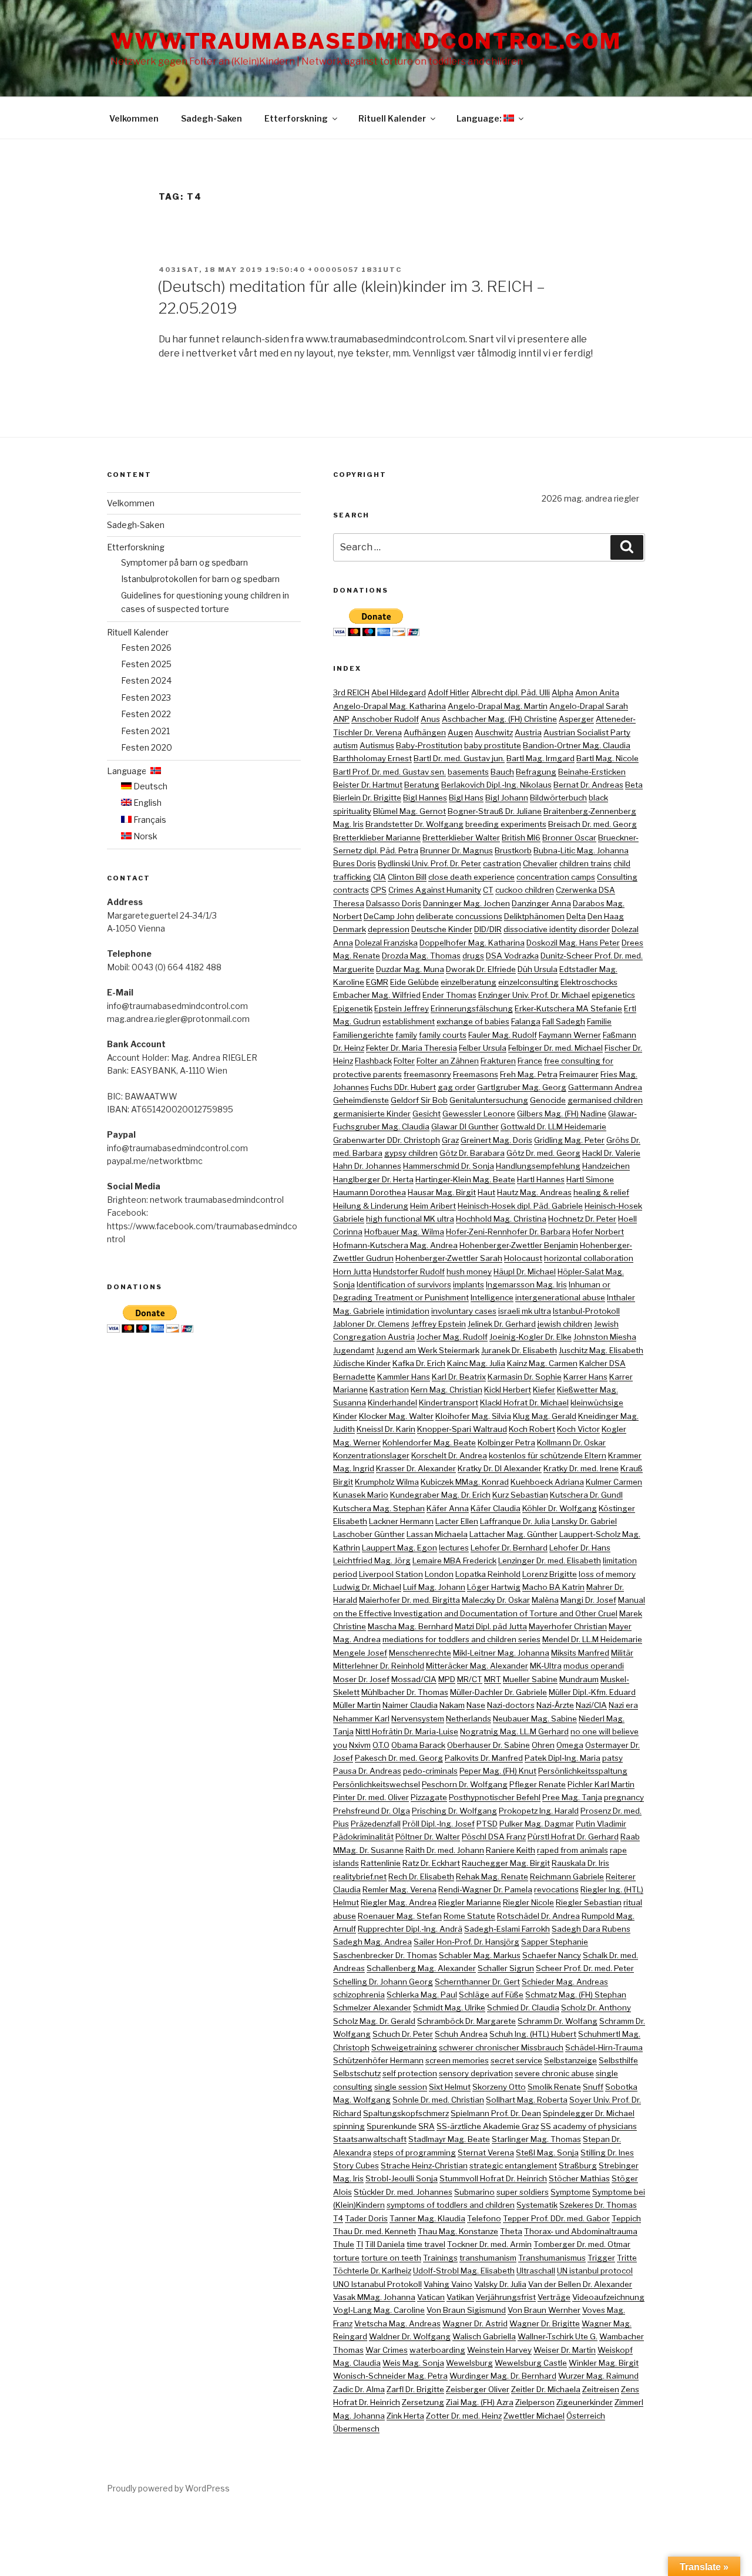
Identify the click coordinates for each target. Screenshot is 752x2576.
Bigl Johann (507, 798)
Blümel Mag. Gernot (409, 811)
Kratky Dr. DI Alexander (500, 1468)
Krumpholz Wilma (387, 1482)
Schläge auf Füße (491, 1995)
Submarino (474, 2192)
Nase (476, 1705)
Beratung (422, 785)
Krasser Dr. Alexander (416, 1468)
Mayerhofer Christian (568, 1626)
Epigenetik (353, 1008)
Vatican (431, 2297)
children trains (585, 863)
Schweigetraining (404, 2047)
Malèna (545, 1600)
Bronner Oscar (569, 838)
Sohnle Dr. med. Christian (438, 2100)
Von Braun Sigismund (466, 2310)
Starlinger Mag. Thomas (536, 2139)
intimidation (408, 1311)
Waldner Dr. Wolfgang (410, 2336)
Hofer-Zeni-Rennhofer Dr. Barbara (508, 1232)
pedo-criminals (430, 1771)
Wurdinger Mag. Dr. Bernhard (503, 2376)
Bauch (502, 772)
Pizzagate (429, 1797)
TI (360, 2244)
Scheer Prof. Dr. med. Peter (585, 1968)
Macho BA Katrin (553, 1587)
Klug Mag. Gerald (545, 1416)
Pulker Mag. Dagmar (537, 1824)
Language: (480, 118)
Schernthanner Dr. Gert (477, 1982)
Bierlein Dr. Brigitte (367, 798)
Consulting (617, 877)
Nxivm (360, 1745)
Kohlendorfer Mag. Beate (429, 1442)
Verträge (554, 2297)
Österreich (586, 2416)
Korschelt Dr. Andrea (449, 1455)
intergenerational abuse (560, 1297)
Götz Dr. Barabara (472, 1153)
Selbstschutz (357, 2073)
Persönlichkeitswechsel (377, 1784)
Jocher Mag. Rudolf (452, 1337)
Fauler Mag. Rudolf (503, 1035)
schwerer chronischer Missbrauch (501, 2047)
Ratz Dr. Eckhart (431, 1863)
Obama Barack (418, 1745)
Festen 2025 (146, 664)
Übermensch (356, 2429)
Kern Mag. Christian (446, 1390)
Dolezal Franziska (386, 943)
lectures (454, 1548)
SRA (427, 2126)
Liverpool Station (391, 1574)
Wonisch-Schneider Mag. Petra (390, 2376)
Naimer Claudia (410, 1705)
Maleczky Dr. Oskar (496, 1600)
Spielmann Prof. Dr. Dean (496, 2113)
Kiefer (544, 1390)
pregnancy (624, 1797)
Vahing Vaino (448, 2284)
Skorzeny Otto (499, 2087)
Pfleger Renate (538, 1784)
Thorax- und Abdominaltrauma (581, 2231)
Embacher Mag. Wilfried (377, 995)
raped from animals (573, 1850)
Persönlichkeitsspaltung (583, 1771)
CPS (379, 890)
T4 (338, 2218)
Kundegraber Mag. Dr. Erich (440, 1495)
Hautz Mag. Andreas (534, 1192)
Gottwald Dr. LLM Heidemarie (553, 1126)
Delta (576, 916)
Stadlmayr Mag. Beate (449, 2139)
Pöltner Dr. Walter (428, 1837)
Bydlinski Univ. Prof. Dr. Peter (429, 863)
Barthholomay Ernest (372, 758)
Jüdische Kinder (362, 1363)
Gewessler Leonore (479, 1114)
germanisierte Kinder (372, 1114)
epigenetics (613, 995)
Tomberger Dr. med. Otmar (582, 2244)
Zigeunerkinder (585, 2402)
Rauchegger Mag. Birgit (506, 1863)
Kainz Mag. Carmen (542, 1363)
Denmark (350, 929)
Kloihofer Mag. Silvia (473, 1416)
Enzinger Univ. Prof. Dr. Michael (534, 995)
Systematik (537, 2205)
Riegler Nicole (528, 1902)
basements (468, 772)
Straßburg (578, 2165)
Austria (528, 732)
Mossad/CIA (414, 1679)
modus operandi (594, 1666)
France (530, 1061)
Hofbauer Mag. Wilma (404, 1232)
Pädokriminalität (363, 1837)
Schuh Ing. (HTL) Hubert (533, 2034)
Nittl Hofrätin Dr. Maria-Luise (407, 1731)
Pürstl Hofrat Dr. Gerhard (573, 1837)
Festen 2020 (147, 747)
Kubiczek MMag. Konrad (465, 1482)
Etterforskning (296, 118)
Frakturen (498, 1061)
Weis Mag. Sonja (413, 2363)
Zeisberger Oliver (478, 2389)
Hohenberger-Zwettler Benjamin (519, 1245)
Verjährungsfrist (506, 2297)
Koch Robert (532, 1429)
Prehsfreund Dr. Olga (372, 1811)
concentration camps (556, 877)
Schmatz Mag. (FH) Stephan (576, 1995)
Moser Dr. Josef (361, 1679)
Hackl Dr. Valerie (611, 1153)
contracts (351, 890)
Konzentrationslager (371, 1455)
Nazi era (623, 1705)
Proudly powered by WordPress (168, 2488)
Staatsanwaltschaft (370, 2139)
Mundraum (579, 1679)
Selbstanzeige (570, 2060)
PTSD (487, 1824)
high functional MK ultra (410, 1219)
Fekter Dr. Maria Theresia (412, 1048)
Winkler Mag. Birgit (604, 2363)
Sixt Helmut (450, 2087)
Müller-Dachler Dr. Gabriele (498, 1692)
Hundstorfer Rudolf (409, 1272)
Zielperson (535, 2402)
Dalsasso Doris (394, 903)
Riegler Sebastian (589, 1902)
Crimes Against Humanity (435, 890)
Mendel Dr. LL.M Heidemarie (592, 1639)
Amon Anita (597, 692)
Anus (430, 719)
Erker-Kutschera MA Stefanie (568, 1008)
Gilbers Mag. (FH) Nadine (562, 1114)
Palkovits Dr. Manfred (484, 1758)
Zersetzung (423, 2402)
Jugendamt (354, 1350)
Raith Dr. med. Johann (445, 1850)
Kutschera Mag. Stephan (379, 1508)
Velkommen (134, 118)
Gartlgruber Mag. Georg (522, 1087)
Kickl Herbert (508, 1390)
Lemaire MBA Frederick (454, 1561)
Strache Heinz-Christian (424, 2165)
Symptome (570, 2192)
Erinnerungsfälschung (472, 1008)
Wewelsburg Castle (531, 2363)
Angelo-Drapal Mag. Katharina (390, 706)
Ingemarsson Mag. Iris (526, 1284)
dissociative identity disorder (557, 929)
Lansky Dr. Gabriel (584, 1521)
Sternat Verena (486, 2153)
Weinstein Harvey (499, 2350)
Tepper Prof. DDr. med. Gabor (556, 2218)
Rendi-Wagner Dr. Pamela (485, 1889)
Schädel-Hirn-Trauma (604, 2047)
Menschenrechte (420, 1653)
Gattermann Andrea (605, 1087)
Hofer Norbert (598, 1232)
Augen (460, 732)
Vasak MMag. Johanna (374, 2297)
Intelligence (492, 1297)
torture (346, 2258)
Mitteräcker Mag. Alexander (477, 1666)
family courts (443, 1035)
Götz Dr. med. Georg (543, 1153)
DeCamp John (389, 916)
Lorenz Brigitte (550, 1574)
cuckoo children (525, 890)
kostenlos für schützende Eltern (548, 1455)
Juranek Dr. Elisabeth (519, 1350)
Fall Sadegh (564, 1021)
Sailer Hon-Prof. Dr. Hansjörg (466, 1942)
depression (389, 929)
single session (401, 2087)
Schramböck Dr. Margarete (466, 2021)
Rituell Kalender (392, 118)
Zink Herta (405, 2416)
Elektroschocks (589, 982)
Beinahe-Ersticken (592, 772)
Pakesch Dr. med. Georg (399, 1758)
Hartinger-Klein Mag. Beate (465, 1179)
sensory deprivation (476, 2073)
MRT (493, 1679)
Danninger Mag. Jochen (466, 903)
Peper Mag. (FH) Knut (498, 1771)
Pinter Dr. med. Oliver (371, 1797)
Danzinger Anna (541, 903)
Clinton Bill (407, 877)
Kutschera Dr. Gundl (586, 1495)
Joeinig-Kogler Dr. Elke (531, 1337)
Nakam (452, 1705)
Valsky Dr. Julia (500, 2284)
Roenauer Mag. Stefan (400, 1916)
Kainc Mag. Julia (476, 1363)
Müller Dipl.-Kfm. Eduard (592, 1692)
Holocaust (523, 1258)
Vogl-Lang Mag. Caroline (379, 2310)
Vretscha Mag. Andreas (397, 2323)
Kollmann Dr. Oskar (571, 1442)
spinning (349, 2126)
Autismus (377, 745)
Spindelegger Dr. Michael (589, 2113)
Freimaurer (579, 1074)
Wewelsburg (469, 2363)
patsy (612, 1758)
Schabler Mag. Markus (480, 1955)
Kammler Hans (404, 1377)
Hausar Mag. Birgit (442, 1192)
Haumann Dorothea (370, 1192)
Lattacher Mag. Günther (513, 1534)
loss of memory (607, 1574)
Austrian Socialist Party (587, 732)
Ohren (543, 1745)
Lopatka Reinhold (488, 1574)
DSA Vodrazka (512, 956)
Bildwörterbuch (558, 798)
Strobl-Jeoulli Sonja (402, 2178)
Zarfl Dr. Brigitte (415, 2389)
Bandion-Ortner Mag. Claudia (577, 745)
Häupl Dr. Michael (525, 1272)
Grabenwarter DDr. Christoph (387, 1140)
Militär (622, 1653)
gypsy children (411, 1153)
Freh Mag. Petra (529, 1074)
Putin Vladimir (601, 1824)
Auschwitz (494, 732)
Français (149, 820)
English (147, 803)
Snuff (593, 2087)
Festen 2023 (146, 697)
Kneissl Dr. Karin (386, 1429)
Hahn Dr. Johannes (367, 1166)
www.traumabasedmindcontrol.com (366, 41)
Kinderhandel (392, 1403)
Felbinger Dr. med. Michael (555, 1048)
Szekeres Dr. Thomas (598, 2205)
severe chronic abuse (554, 2073)
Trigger (601, 2258)
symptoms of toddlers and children (451, 2205)
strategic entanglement (513, 2165)
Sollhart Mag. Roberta (527, 2100)
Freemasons (476, 1074)
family (406, 1035)
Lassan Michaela (437, 1534)
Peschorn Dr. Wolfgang (465, 1784)
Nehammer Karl (361, 1719)
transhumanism (488, 2258)
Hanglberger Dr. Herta (373, 1179)
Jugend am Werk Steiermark (428, 1350)
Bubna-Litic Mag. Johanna (581, 850)
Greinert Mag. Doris (496, 1140)
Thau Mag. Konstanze (458, 2231)
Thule (344, 2244)
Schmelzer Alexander (372, 2007)
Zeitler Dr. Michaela (546, 2389)
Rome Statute (469, 1916)
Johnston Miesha (605, 1337)
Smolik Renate (554, 2087)
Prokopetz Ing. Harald (539, 1811)
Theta (511, 2231)
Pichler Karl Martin (601, 1784)
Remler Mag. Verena (399, 1889)
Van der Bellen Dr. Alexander (580, 2284)
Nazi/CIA (591, 1705)
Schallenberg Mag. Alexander (421, 1968)
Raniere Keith (511, 1850)
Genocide (548, 1100)
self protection (410, 2073)
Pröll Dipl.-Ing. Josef (439, 1824)
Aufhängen (425, 732)
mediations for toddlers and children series (461, 1639)
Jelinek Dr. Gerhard (502, 1324)
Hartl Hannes (541, 1179)
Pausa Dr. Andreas (367, 1771)
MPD (447, 1679)
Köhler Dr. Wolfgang (560, 1508)
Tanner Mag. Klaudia (427, 2218)
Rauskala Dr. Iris (580, 1863)
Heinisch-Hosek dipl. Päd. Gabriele (520, 1206)
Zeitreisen (601, 2389)
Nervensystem (418, 1719)
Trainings (440, 2258)
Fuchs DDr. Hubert (403, 1087)
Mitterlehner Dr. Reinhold (379, 1666)
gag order (456, 1087)
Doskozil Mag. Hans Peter (573, 943)
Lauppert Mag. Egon (399, 1548)
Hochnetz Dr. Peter (582, 1219)
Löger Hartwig (494, 1587)
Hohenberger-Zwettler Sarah (449, 1258)
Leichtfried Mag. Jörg (372, 1561)
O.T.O (381, 1745)
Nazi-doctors (511, 1705)
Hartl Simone (590, 1179)
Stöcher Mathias (579, 2178)
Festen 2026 (146, 648)
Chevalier (540, 863)
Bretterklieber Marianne (377, 838)
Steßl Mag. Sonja (547, 2153)
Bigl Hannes (425, 798)
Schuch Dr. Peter (403, 2034)
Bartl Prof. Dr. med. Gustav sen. (390, 772)
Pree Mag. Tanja (572, 1797)
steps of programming (414, 2153)
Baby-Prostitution (429, 745)
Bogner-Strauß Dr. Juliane (495, 811)
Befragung (536, 772)
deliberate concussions (459, 916)
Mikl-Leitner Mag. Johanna (501, 1653)
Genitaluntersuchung (489, 1100)
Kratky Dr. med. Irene (581, 1468)
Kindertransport (449, 1403)
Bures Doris (355, 863)
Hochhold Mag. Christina (501, 1219)
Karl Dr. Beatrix (459, 1377)
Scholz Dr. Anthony (596, 2007)
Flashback (373, 1061)
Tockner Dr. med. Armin (489, 2244)
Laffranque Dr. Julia (515, 1521)
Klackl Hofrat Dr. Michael (524, 1403)
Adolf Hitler (449, 692)
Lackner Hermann (401, 1521)
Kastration (389, 1390)
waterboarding (437, 2350)
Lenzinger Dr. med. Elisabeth (550, 1561)
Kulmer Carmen (614, 1482)
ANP (341, 719)
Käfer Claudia (496, 1508)
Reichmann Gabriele (567, 1876)
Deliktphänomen (534, 916)
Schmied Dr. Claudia (523, 2007)
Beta (634, 785)
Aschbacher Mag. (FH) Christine (499, 719)
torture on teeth (391, 2258)
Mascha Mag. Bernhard (410, 1626)
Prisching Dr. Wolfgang (454, 1811)
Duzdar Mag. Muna (410, 969)
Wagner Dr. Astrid (475, 2323)
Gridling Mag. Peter (569, 1140)
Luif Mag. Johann (434, 1587)
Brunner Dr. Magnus (456, 850)
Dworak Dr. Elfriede (481, 969)
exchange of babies (473, 1021)
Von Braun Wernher (544, 2310)
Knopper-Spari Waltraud (462, 1429)
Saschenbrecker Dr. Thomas (385, 1955)
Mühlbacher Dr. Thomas (405, 1692)
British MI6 (521, 838)
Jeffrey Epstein (439, 1324)
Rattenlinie (381, 1863)
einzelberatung (469, 982)
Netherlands (469, 1719)
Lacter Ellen (457, 1521)
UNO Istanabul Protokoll (377, 2284)
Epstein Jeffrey (402, 1008)
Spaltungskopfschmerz (406, 2113)
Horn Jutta (352, 1272)
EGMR (377, 982)
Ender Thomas (449, 995)
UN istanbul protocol (595, 2271)
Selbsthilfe (618, 2060)
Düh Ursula (538, 969)
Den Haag (606, 916)
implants (469, 1284)
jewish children (565, 1324)
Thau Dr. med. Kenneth (375, 2231)
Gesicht (427, 1114)
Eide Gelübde (414, 982)
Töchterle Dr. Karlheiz (372, 2271)
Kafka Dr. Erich (419, 1363)
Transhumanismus (552, 2258)
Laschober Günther (369, 1534)
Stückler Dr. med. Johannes (403, 2192)
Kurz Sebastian (520, 1495)
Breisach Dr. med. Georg (592, 824)
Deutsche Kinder (442, 929)
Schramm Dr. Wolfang (558, 2021)
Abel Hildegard (399, 692)
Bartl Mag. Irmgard (540, 758)
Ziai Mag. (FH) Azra (480, 2402)
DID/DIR (488, 929)
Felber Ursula (483, 1048)
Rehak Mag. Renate (492, 1876)
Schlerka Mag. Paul (422, 1995)
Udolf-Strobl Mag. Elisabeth (464, 2271)
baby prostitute (493, 745)
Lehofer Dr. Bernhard (509, 1548)
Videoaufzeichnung (608, 2297)
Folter (404, 1061)
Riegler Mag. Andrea (399, 1902)
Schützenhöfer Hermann (378, 2060)
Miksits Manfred (580, 1653)
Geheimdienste (361, 1100)
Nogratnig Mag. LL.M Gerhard (514, 1731)
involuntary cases (464, 1311)
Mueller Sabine (530, 1679)
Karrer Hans (585, 1377)
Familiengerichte (363, 1035)
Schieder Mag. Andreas (565, 1982)
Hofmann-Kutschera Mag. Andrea (395, 1245)
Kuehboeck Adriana (547, 1482)
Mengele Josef (360, 1653)
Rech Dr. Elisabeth (421, 1876)
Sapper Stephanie (555, 1942)
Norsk (145, 836)
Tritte (627, 2258)
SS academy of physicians (589, 2126)
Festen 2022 (146, 714)
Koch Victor (578, 1429)
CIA (380, 877)
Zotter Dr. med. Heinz (464, 2416)
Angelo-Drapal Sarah (589, 706)
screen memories (457, 2060)
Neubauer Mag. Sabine (535, 1719)
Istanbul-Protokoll (586, 1311)
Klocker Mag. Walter (396, 1416)
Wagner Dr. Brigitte (545, 2323)
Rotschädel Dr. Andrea (538, 1916)
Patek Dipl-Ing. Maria (563, 1758)
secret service (516, 2060)
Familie (599, 1021)
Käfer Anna (448, 1508)
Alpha (563, 692)
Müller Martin (357, 1705)
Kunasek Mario (361, 1495)
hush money (469, 1272)
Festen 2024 (146, 680)
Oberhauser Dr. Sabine (489, 1745)
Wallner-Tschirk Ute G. (558, 2336)
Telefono (484, 2218)
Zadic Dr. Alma (359, 2389)
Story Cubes (356, 2165)
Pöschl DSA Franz (494, 1837)
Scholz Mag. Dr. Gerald (374, 2021)
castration (502, 863)
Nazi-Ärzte (555, 1705)
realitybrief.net (360, 1876)
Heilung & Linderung (371, 1206)
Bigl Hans (466, 798)
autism (345, 745)
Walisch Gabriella (484, 2336)
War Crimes (387, 2350)
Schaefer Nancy (552, 1955)
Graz (450, 1140)
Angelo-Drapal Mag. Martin (498, 706)
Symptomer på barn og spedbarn (184, 562)
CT (488, 890)
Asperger (576, 719)
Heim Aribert (433, 1206)
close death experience (471, 877)
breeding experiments (506, 824)
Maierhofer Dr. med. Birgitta (409, 1600)
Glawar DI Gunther (465, 1126)
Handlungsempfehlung (538, 1166)
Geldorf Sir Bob (419, 1100)
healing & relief (601, 1192)
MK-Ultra (546, 1666)
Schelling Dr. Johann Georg (383, 1982)
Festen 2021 (145, 731)
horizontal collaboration (589, 1258)
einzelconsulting (528, 982)
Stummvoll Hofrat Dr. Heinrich (493, 2178)
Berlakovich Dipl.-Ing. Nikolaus (496, 785)
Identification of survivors (404, 1284)
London (439, 1574)
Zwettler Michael (534, 2416)
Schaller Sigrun (506, 1968)
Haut (486, 1192)
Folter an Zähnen (448, 1061)
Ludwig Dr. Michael (367, 1587)
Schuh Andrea (461, 2034)
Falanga (526, 1021)
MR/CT (470, 1679)
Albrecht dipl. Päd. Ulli (511, 692)
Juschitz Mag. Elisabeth (601, 1350)
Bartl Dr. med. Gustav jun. (459, 758)
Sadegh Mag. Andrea (372, 1942)
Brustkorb (513, 850)
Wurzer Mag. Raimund (598, 2376)
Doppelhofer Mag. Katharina (472, 943)
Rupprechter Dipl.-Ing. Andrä (410, 1929)
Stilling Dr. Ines (607, 2153)
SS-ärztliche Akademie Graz (488, 2126)
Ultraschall (536, 2271)
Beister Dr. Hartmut (368, 785)
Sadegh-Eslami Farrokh (507, 1929)
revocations (556, 1889)
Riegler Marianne (470, 1902)
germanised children (605, 1100)
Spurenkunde (392, 2126)
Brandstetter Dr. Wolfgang (414, 824)
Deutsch (150, 786)
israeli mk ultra (525, 1311)
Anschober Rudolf (385, 719)
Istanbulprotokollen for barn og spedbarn (200, 579)
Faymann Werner (570, 1035)
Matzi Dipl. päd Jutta (491, 1626)
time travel (426, 2244)
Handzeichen (606, 1166)
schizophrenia (359, 1995)
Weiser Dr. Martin (565, 2350)
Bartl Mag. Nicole (607, 758)
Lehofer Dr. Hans (580, 1548)
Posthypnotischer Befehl (495, 1797)
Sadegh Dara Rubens (591, 1929)
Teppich (626, 2218)
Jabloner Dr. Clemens (371, 1324)
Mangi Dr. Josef (588, 1600)
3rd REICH (351, 692)
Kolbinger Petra (506, 1442)
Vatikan (460, 2297)
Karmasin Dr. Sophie (525, 1377)
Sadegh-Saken (211, 118)
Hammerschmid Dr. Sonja (449, 1166)
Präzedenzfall (376, 1824)
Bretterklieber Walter (461, 838)
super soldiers (523, 2192)
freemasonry (427, 1074)
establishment (409, 1021)
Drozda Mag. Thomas (421, 956)
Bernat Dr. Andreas (588, 785)
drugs (473, 956)
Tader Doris (366, 2218)
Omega (570, 1745)
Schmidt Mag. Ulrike (449, 2007)
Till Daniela (385, 2244)
